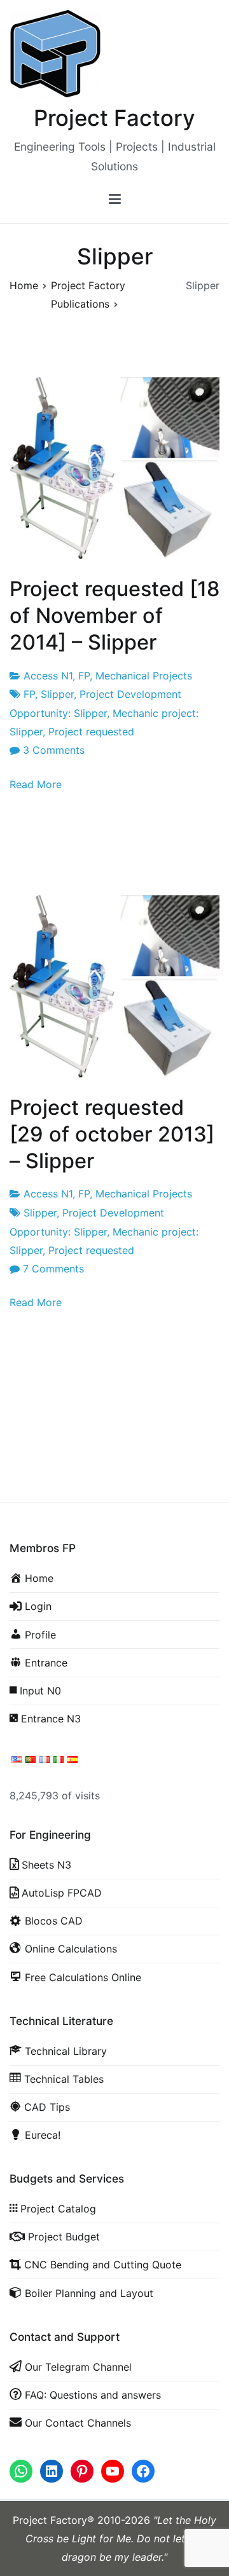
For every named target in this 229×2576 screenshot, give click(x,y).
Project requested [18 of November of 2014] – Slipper (114, 616)
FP (84, 676)
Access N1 (48, 676)
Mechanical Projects (144, 676)
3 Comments (54, 750)
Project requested (91, 732)
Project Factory (114, 118)
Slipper (57, 694)
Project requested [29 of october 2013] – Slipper (112, 1134)
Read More (36, 784)
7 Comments (53, 1269)
